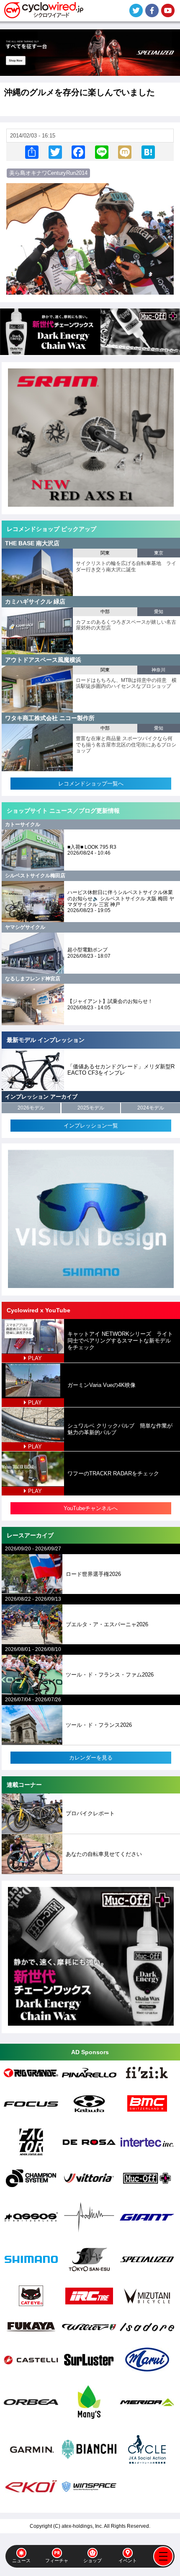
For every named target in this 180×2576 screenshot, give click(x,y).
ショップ (93, 2560)
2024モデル (151, 1108)
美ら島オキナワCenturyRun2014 (48, 173)
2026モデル (31, 1108)
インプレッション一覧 (91, 1126)
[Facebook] (78, 152)
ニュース (21, 2560)
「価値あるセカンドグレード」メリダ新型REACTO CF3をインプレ (121, 1070)
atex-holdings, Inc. (82, 2526)
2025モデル (91, 1108)
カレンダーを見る (91, 1758)
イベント (128, 2560)
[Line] (102, 152)
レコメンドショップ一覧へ (91, 784)
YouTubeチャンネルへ (91, 1508)
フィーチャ (57, 2560)
